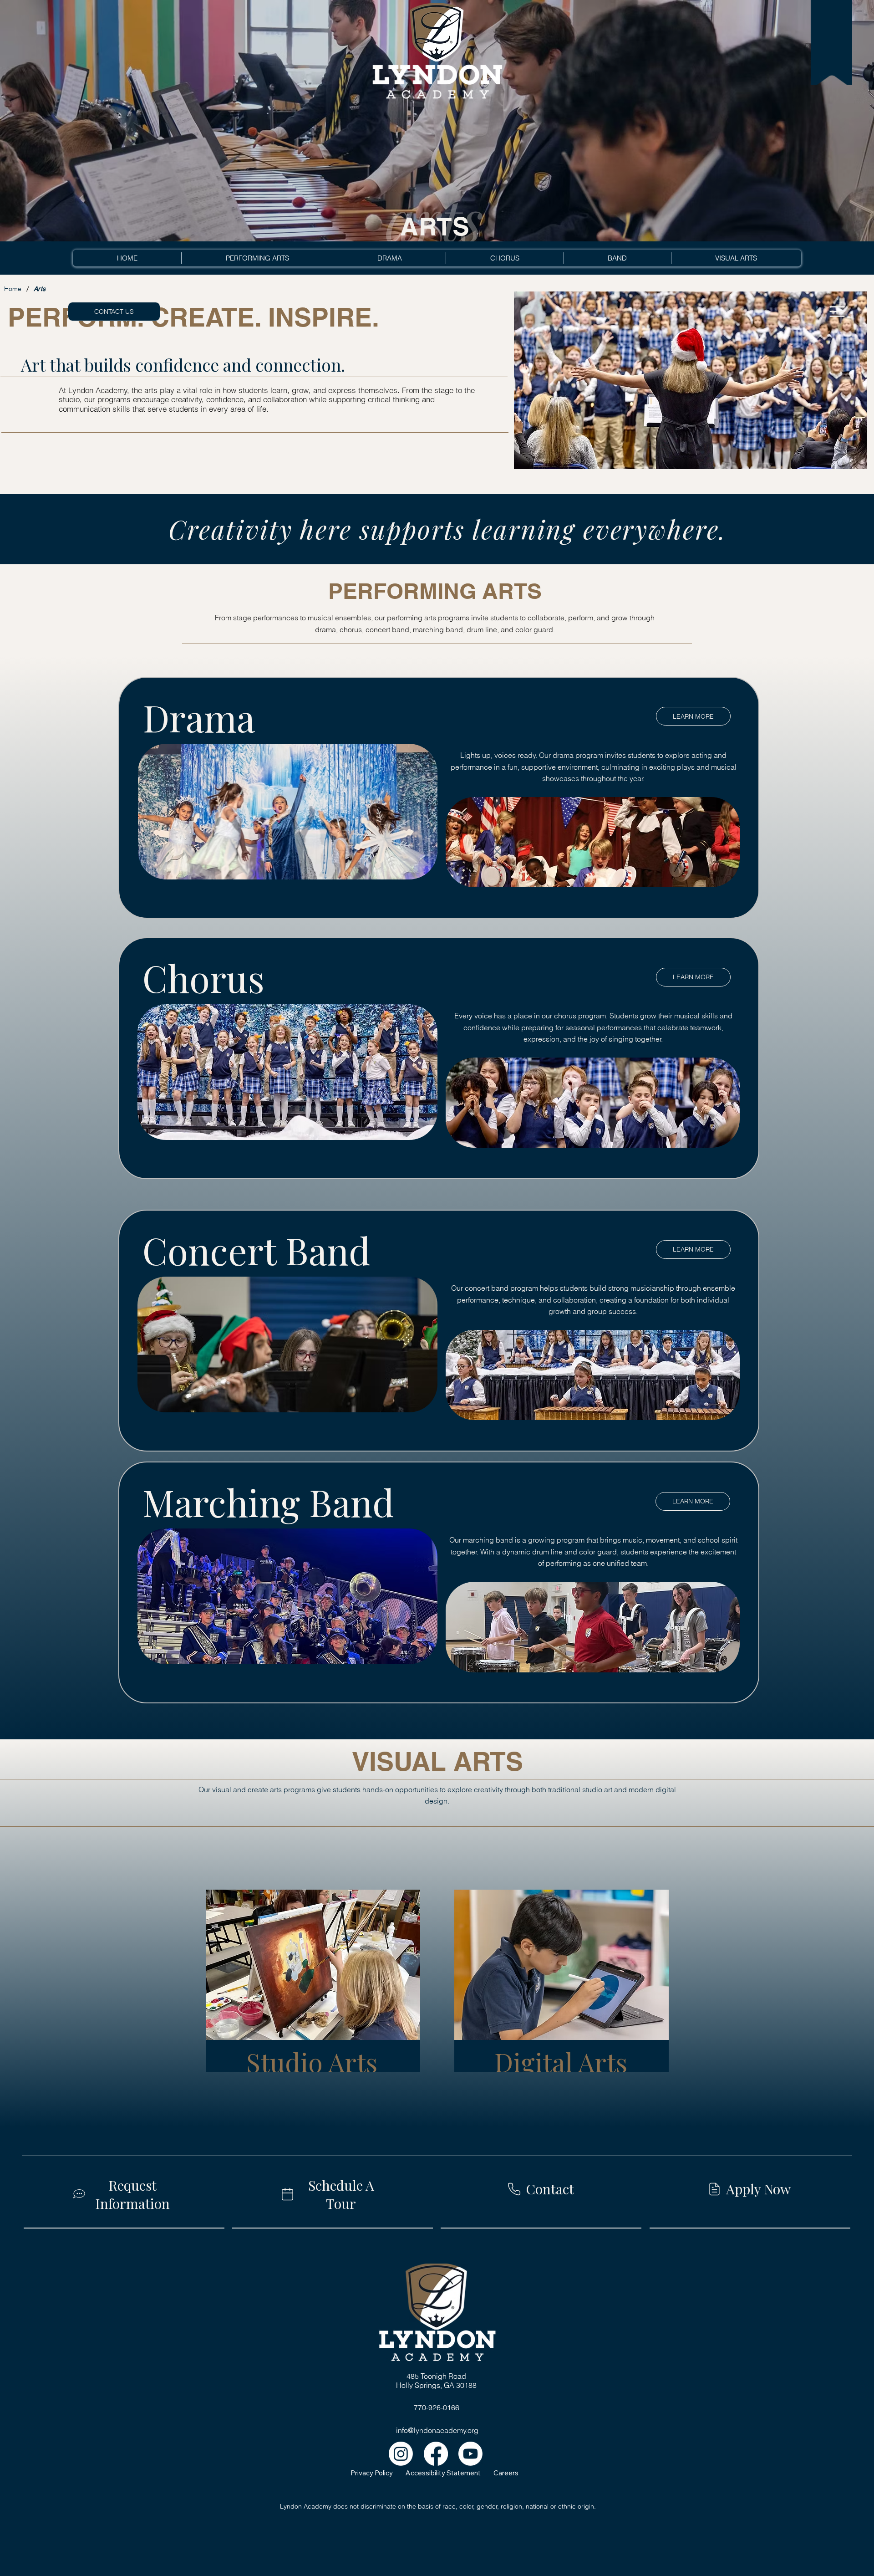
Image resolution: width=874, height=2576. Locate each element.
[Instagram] (401, 2454)
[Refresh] (837, 312)
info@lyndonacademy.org (437, 2430)
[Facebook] (436, 2454)
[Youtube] (470, 2454)
